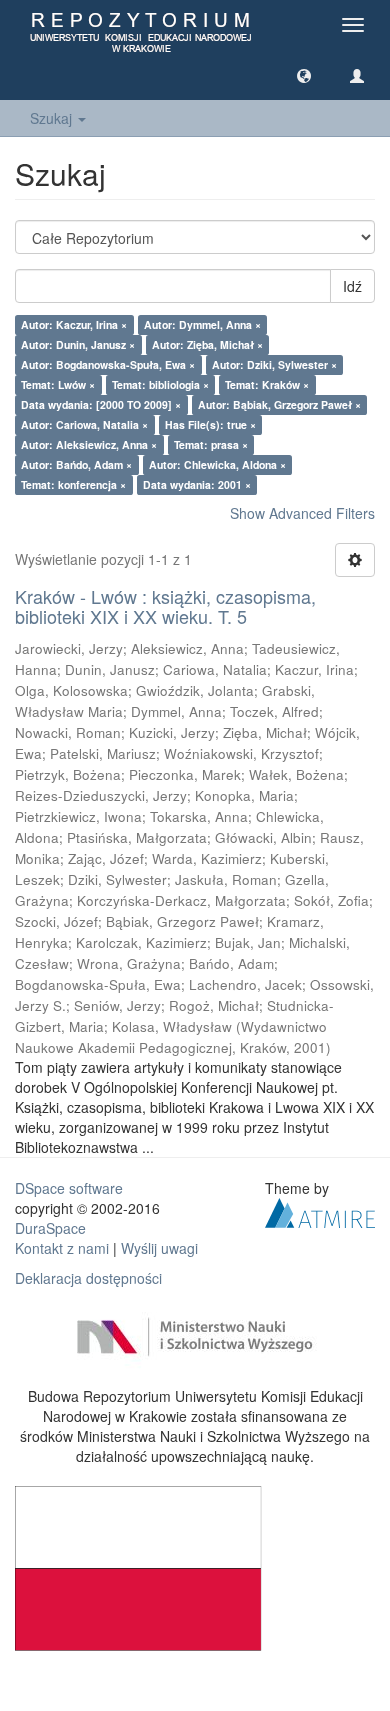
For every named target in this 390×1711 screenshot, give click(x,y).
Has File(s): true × (210, 424)
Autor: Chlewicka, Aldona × (217, 464)
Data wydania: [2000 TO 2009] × (101, 404)
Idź (352, 286)
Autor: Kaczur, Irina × (74, 324)
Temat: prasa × (211, 444)
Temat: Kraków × (267, 384)
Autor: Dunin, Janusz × (78, 344)
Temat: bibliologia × (160, 384)
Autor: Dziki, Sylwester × (274, 364)
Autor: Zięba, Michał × (207, 344)
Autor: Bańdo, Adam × (76, 464)
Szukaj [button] (53, 118)
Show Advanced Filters (302, 513)
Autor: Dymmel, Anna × (202, 324)
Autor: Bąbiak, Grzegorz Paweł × (279, 404)
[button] (304, 75)
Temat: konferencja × (73, 484)
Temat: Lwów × (58, 384)
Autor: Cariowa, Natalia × (84, 424)
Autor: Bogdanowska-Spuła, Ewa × (108, 364)
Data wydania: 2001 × (197, 484)
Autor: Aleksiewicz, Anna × (89, 444)
